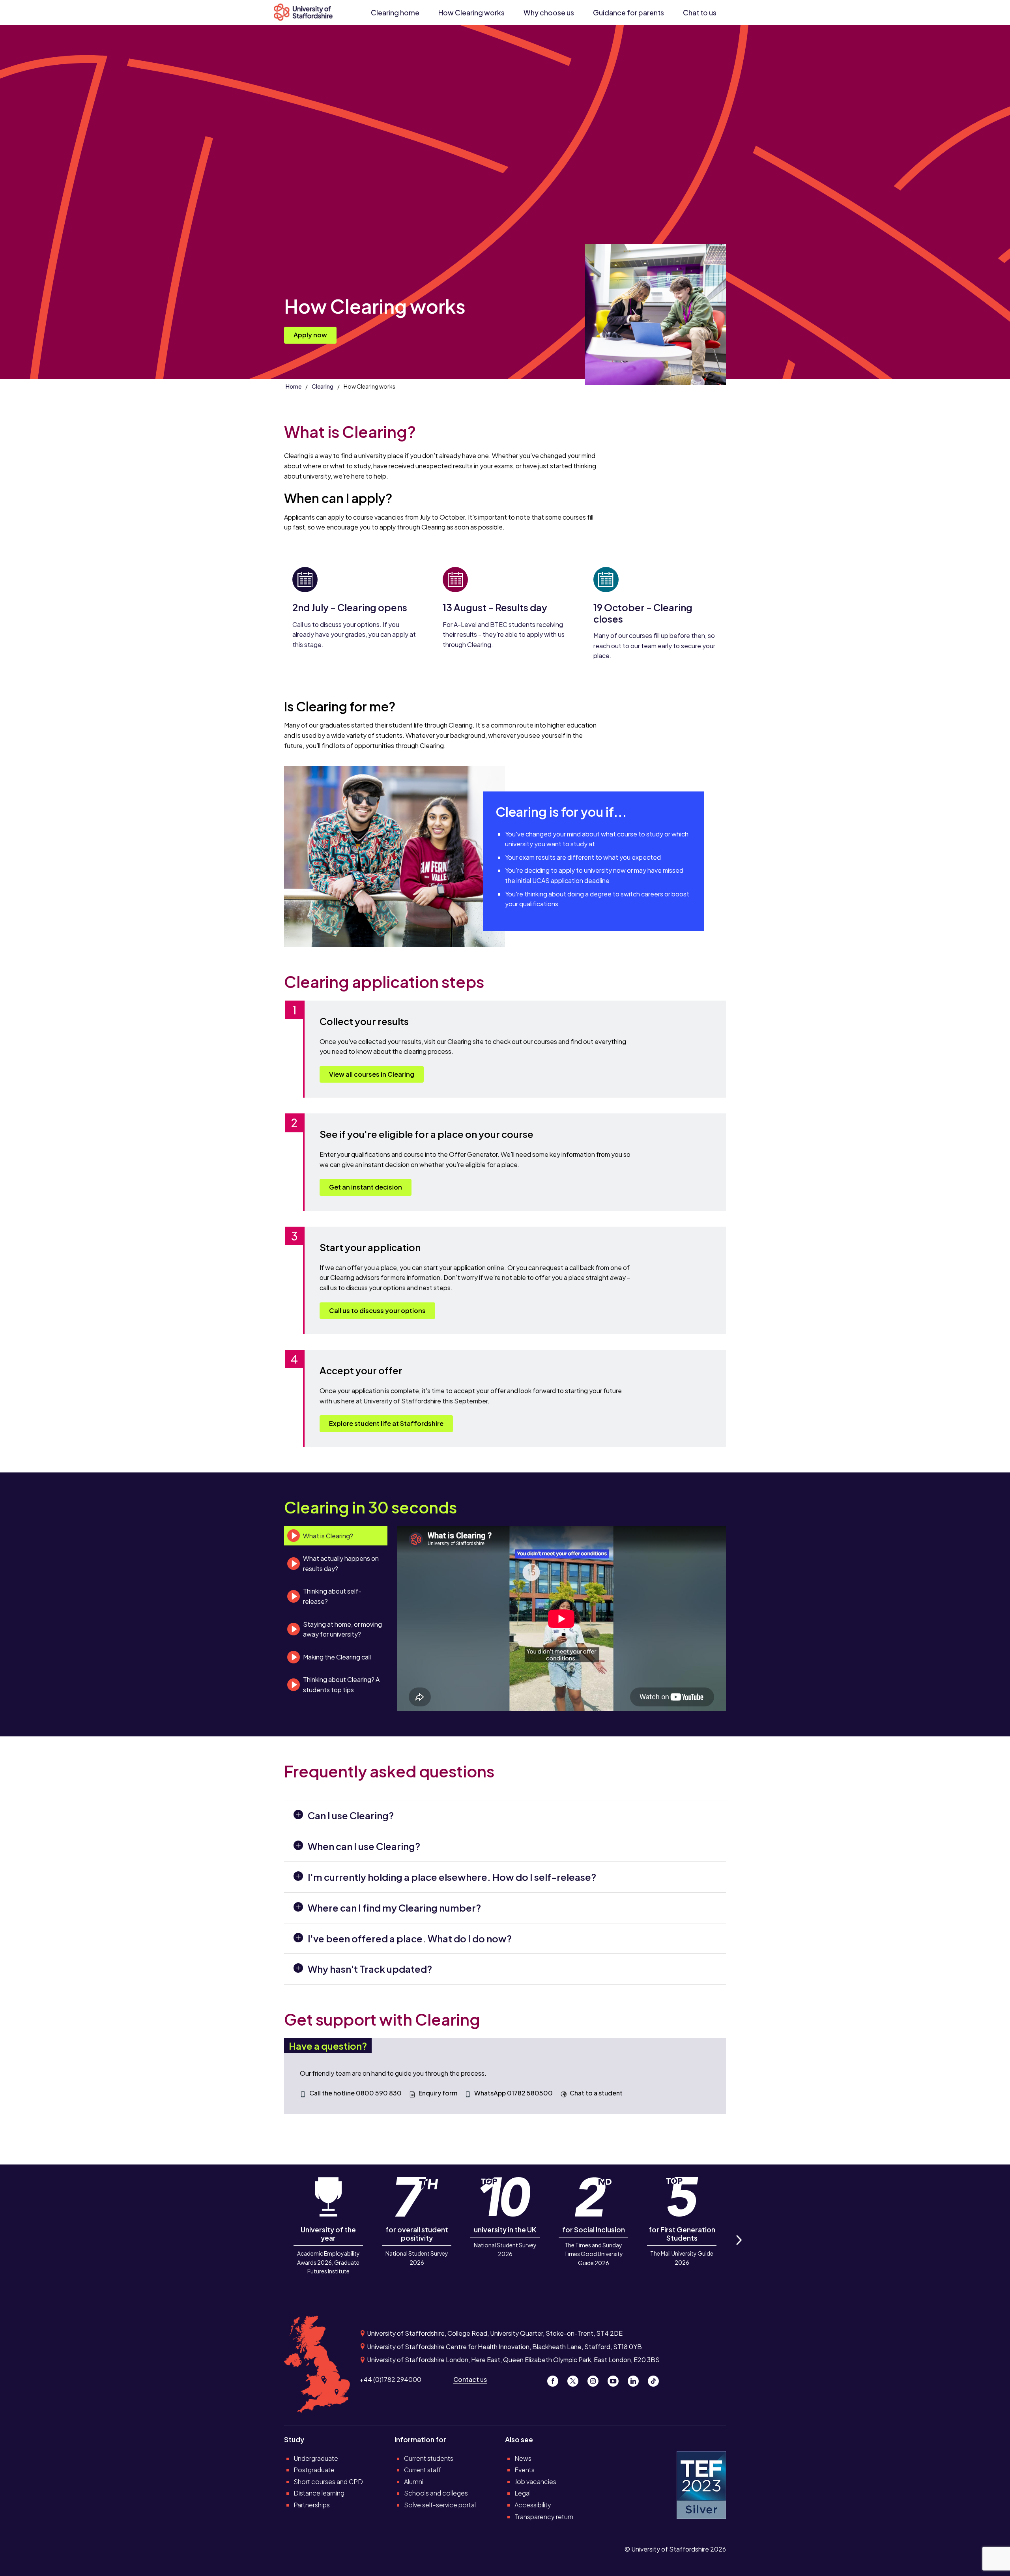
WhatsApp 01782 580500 (513, 2093)
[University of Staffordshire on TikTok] (656, 2379)
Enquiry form (438, 2093)
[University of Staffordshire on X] (576, 2379)
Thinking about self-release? (332, 1596)
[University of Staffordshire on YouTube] (616, 2379)
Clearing (323, 386)
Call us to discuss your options (377, 1310)
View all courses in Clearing (372, 1074)
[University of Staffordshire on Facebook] (556, 2379)
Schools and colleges (436, 2493)
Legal (523, 2493)
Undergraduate (316, 2458)
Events (525, 2470)
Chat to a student (596, 2093)
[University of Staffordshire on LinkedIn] (636, 2379)
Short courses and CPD (328, 2482)
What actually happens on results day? (341, 1563)
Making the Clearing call (337, 1657)
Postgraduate (314, 2470)
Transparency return (544, 2517)
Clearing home (395, 13)
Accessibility (533, 2505)
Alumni (414, 2482)
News (523, 2458)
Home (294, 386)
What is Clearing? (328, 1536)
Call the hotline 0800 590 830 (355, 2093)
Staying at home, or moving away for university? (342, 1629)
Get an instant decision (366, 1187)
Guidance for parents (628, 13)
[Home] (307, 13)
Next (739, 2249)
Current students (429, 2458)
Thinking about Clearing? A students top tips (341, 1685)
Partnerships (312, 2505)
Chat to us (700, 13)
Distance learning (319, 2493)
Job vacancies (535, 2482)
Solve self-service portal (440, 2505)
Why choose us (549, 13)
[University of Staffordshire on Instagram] (596, 2379)
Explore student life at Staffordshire (386, 1423)
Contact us (470, 2379)
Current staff (423, 2470)
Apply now (310, 335)
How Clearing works (471, 13)
